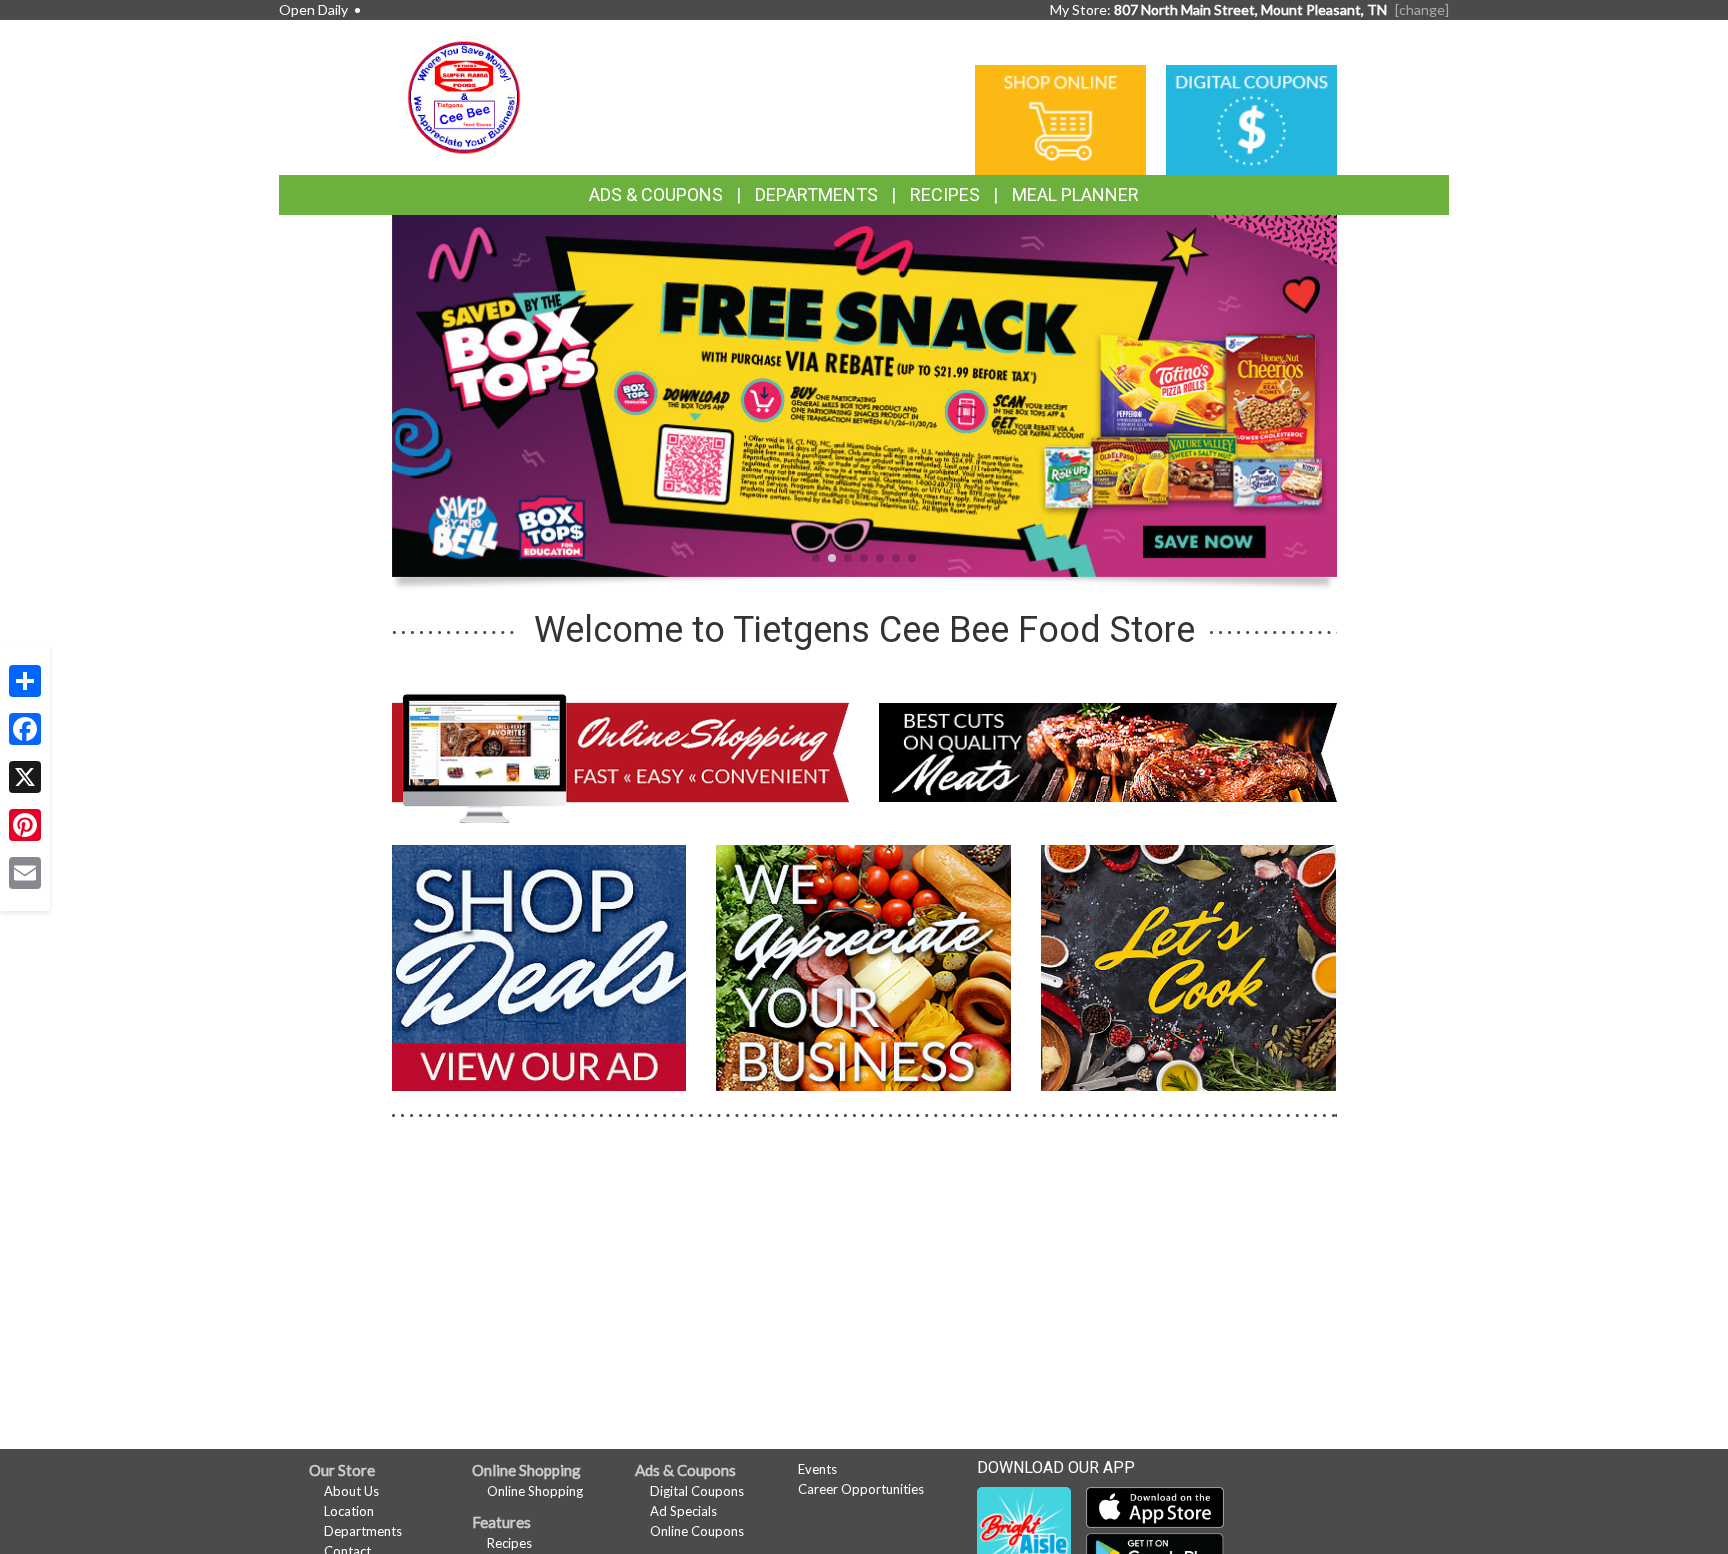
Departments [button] (816, 194)
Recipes (945, 194)
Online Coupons (697, 1531)
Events (817, 1469)
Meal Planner (1075, 194)
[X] (25, 777)
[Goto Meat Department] (1108, 750)
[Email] (25, 873)
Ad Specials (683, 1511)
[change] (1422, 9)
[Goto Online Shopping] (1060, 118)
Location (349, 1511)
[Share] (25, 681)
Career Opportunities (861, 1489)
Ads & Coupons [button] (656, 194)
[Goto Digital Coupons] (1251, 118)
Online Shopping (535, 1491)
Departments (363, 1531)
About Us (351, 1491)
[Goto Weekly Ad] (539, 965)
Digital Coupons (697, 1491)
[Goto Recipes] (1188, 965)
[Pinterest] (25, 825)
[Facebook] (25, 729)
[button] (816, 558)
